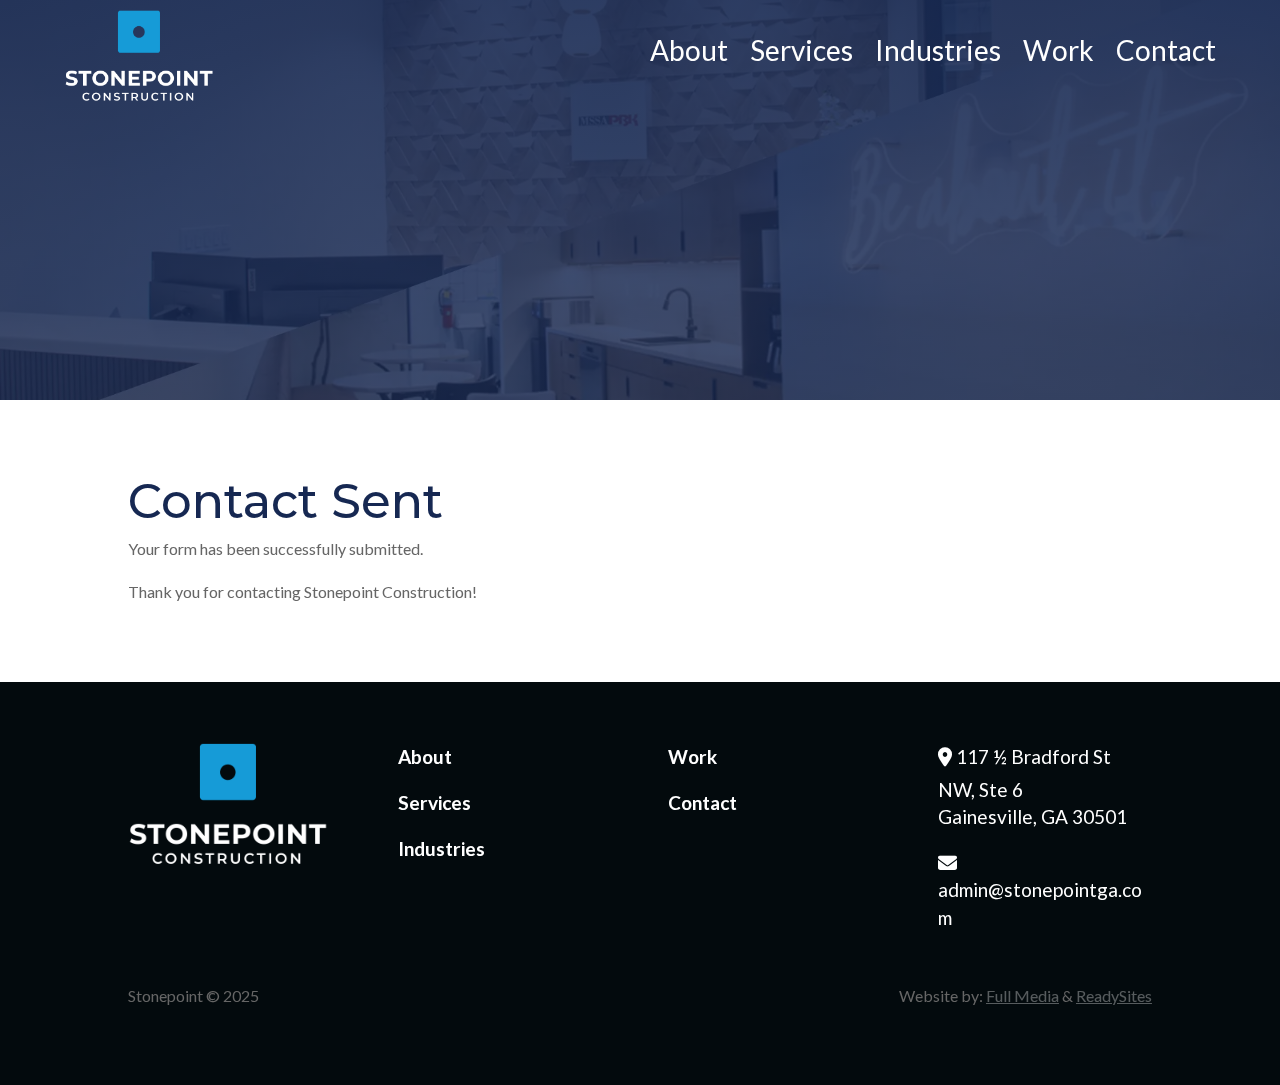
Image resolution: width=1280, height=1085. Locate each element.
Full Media (1022, 995)
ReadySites (1114, 995)
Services (801, 54)
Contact (1166, 54)
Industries (938, 54)
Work (1058, 54)
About (689, 54)
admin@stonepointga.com (1040, 890)
